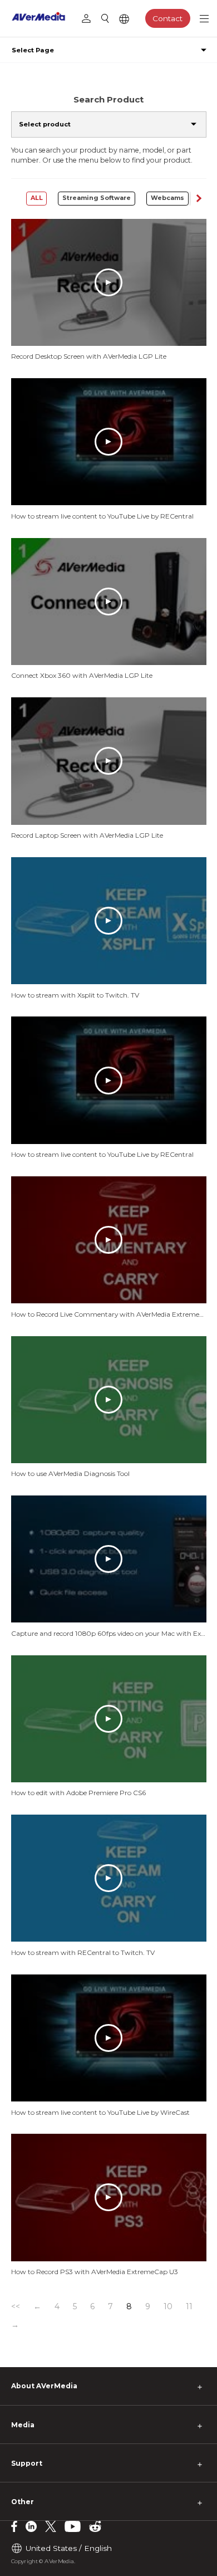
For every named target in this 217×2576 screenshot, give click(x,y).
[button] (198, 199)
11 (189, 2306)
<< (16, 2306)
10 (168, 2306)
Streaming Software (97, 198)
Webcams (167, 198)
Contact (167, 18)
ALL (37, 198)
